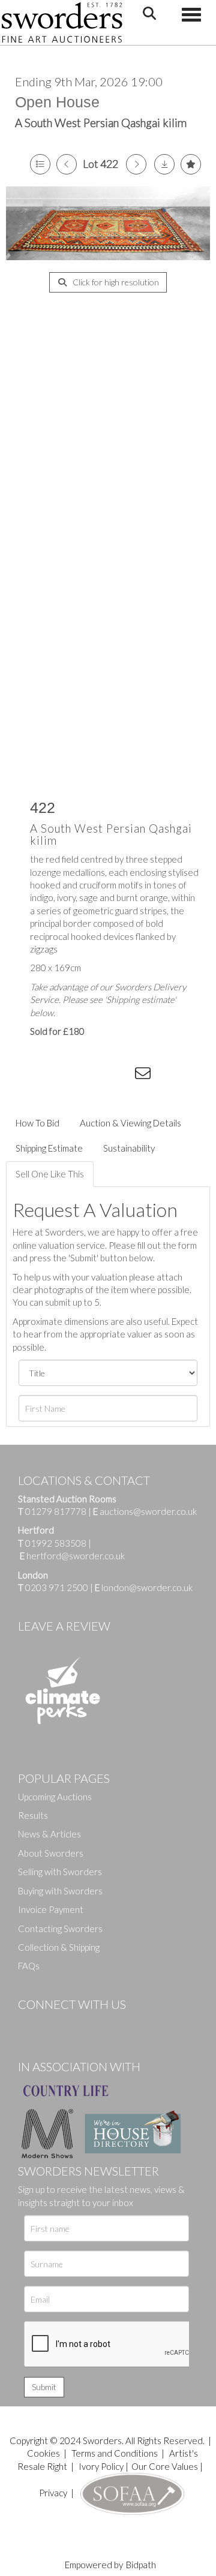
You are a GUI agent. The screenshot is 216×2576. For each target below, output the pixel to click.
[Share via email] (145, 1075)
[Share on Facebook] (47, 1075)
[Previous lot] (67, 164)
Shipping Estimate (49, 1148)
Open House (57, 102)
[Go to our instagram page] (121, 1075)
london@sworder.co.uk (144, 1587)
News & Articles (49, 1834)
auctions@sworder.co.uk (145, 1511)
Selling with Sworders (60, 1872)
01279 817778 (56, 1511)
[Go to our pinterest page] (78, 2024)
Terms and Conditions (115, 2453)
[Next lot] (136, 164)
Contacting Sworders (60, 1929)
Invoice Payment (51, 1909)
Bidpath (141, 2565)
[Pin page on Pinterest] (96, 1075)
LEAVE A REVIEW (64, 1626)
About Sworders (51, 1853)
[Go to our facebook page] (29, 2024)
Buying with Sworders (60, 1891)
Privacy (53, 2493)
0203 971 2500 (57, 1587)
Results (33, 1815)
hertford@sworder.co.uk (76, 1556)
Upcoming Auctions (55, 1797)
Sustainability (129, 1148)
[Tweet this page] (72, 1075)
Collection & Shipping (59, 1947)
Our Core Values (165, 2466)
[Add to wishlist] (191, 164)
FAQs (29, 1966)
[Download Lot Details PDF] (164, 164)
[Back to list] (40, 164)
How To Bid (37, 1123)
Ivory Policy (101, 2466)
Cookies (43, 2453)
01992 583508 (56, 1543)
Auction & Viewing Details (130, 1123)
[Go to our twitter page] (54, 2024)
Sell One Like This (50, 1174)
